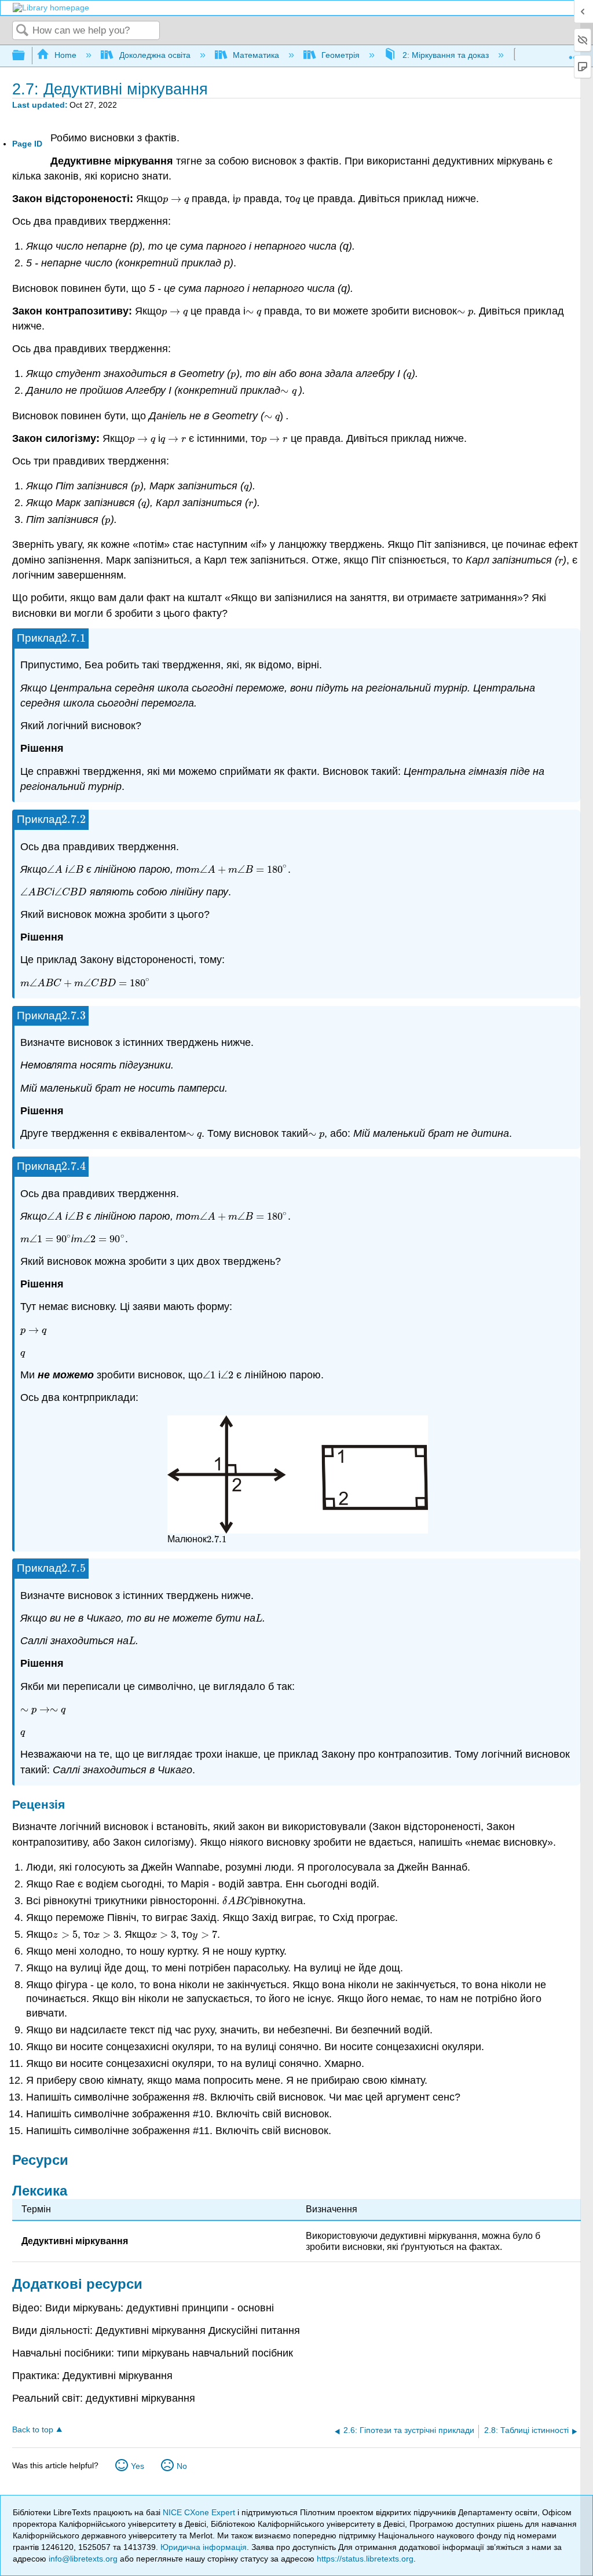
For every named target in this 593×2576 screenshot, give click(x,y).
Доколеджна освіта (155, 55)
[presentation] (176, 199)
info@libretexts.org (83, 2559)
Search (23, 31)
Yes (138, 2466)
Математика (256, 55)
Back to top (33, 2430)
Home (65, 55)
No (182, 2466)
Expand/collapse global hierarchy (26, 56)
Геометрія (341, 55)
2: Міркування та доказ (445, 55)
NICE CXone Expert (200, 2512)
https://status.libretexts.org (365, 2559)
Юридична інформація (204, 2547)
